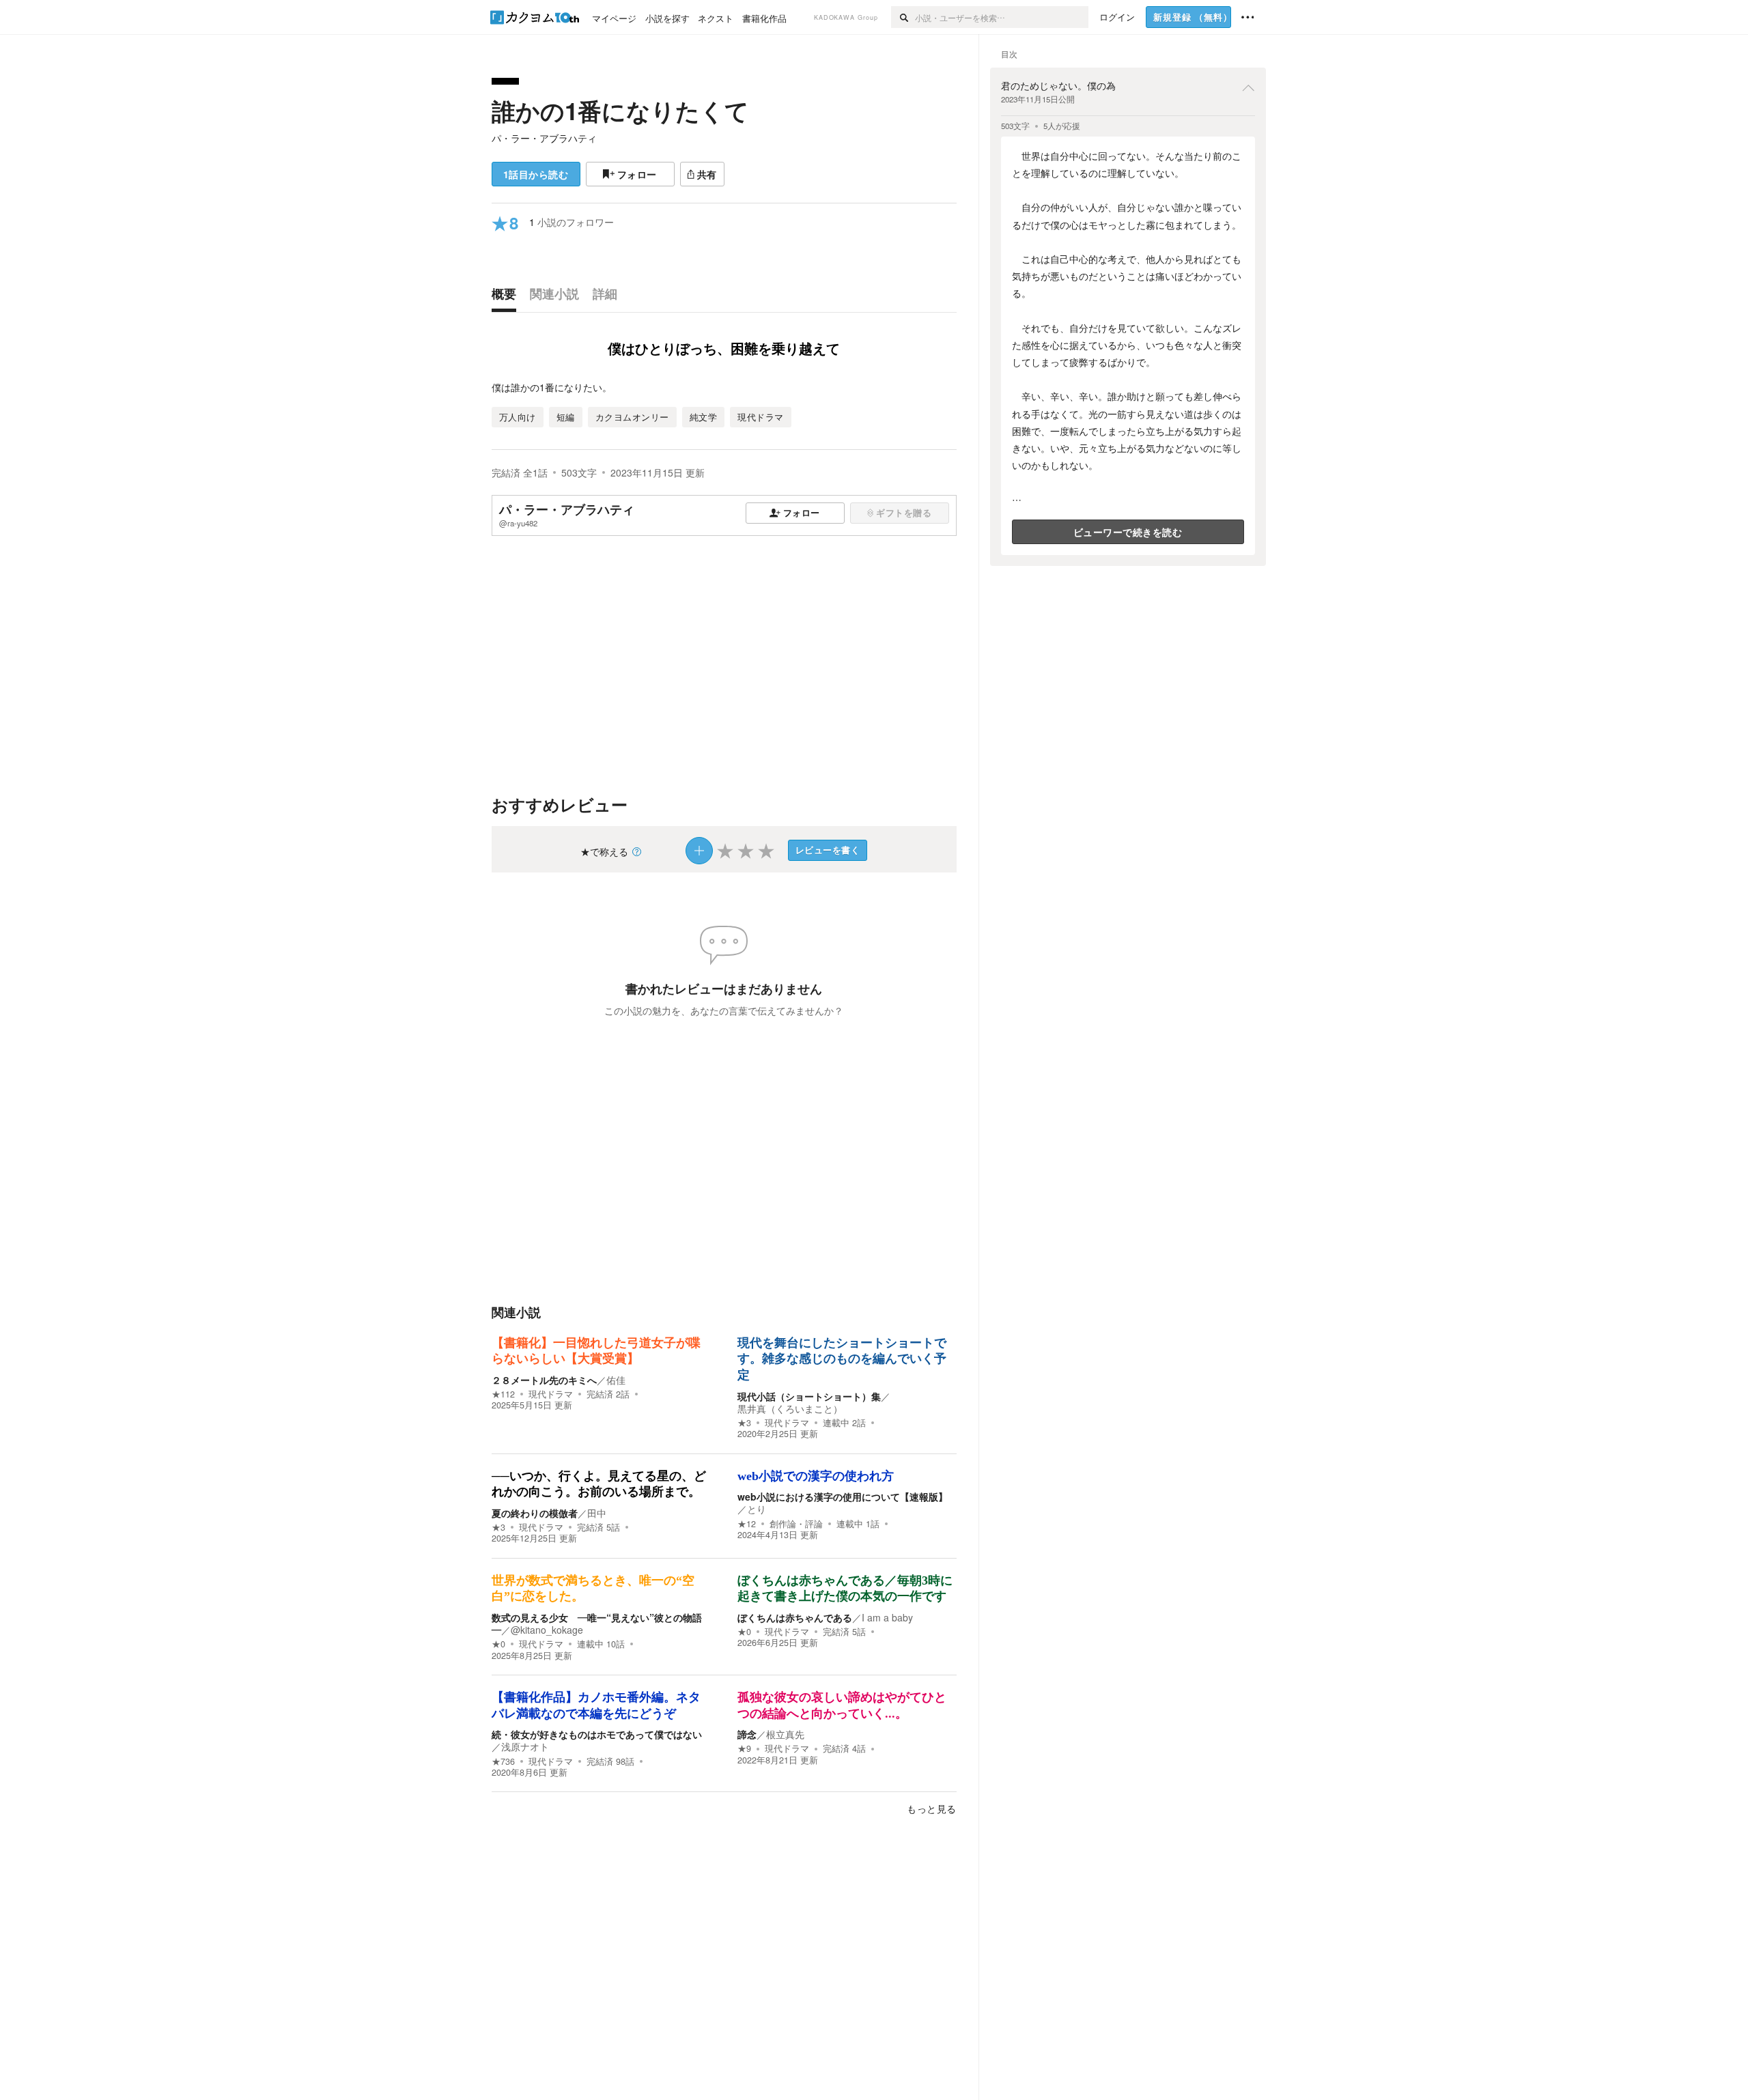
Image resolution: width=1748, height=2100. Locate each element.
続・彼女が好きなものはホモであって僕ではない (597, 1734)
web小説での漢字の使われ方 (816, 1476)
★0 (498, 1644)
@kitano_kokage (547, 1630)
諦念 (747, 1734)
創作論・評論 (796, 1524)
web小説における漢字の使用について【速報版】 (843, 1496)
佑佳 (616, 1380)
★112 (503, 1394)
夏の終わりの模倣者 (535, 1513)
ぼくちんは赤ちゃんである (795, 1617)
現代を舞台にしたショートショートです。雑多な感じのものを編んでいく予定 (842, 1359)
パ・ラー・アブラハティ (544, 138)
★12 (747, 1524)
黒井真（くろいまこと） (790, 1408)
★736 (503, 1761)
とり (757, 1509)
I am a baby (887, 1617)
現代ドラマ (551, 1394)
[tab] (507, 297)
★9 (744, 1748)
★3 (744, 1423)
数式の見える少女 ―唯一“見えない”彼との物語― (597, 1623)
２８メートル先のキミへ (544, 1380)
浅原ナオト (525, 1746)
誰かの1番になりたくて (620, 111)
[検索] (903, 17)
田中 (597, 1513)
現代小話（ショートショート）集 (809, 1396)
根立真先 (785, 1734)
